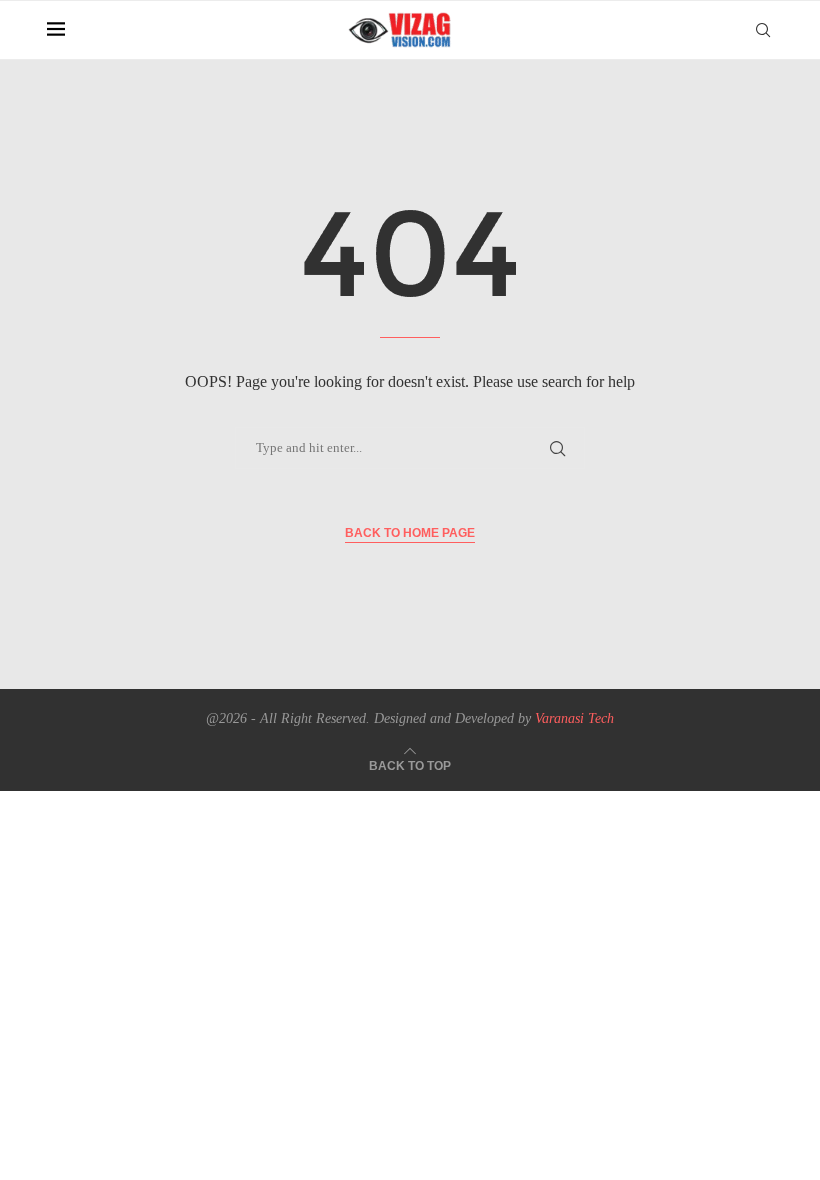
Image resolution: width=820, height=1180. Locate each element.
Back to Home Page (410, 533)
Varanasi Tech (574, 718)
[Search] (763, 30)
